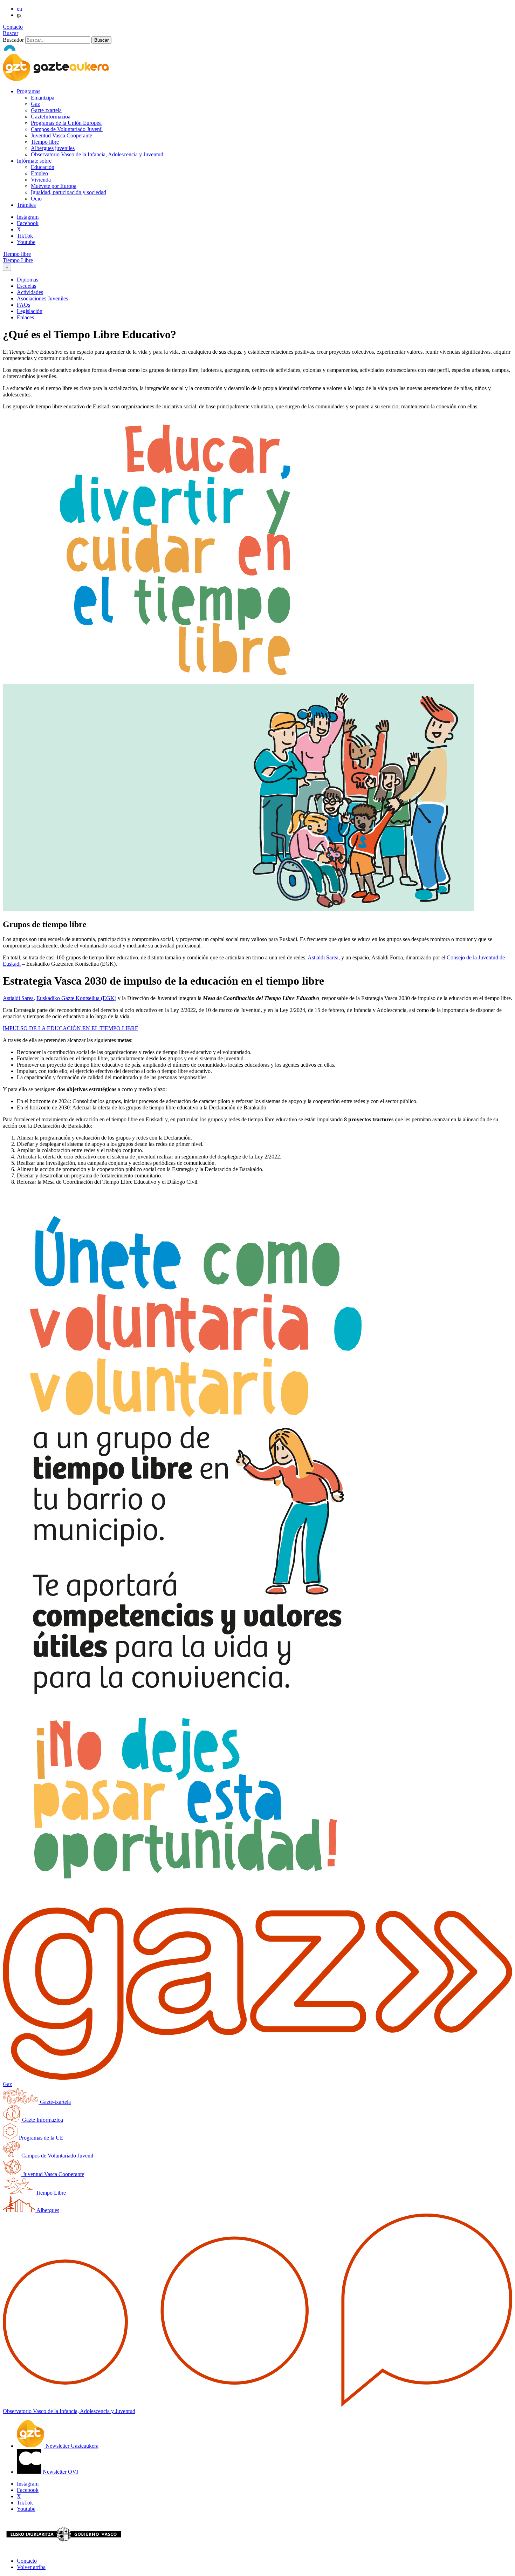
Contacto (13, 27)
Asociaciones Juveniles (42, 298)
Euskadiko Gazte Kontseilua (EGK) (76, 998)
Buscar (11, 33)
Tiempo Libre (18, 260)
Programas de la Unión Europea (66, 123)
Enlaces (25, 317)
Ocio (36, 199)
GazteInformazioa (51, 117)
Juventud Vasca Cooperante (61, 135)
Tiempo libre (45, 142)
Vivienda (41, 180)
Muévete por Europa (54, 186)
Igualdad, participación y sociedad (68, 192)
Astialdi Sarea (323, 957)
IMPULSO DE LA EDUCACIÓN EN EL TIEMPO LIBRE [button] (71, 1028)
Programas (29, 91)
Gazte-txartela (46, 110)
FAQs (23, 305)
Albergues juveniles (53, 148)
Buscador (13, 40)
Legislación (30, 311)
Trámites (26, 205)
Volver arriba (31, 2567)
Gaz (35, 104)
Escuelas (26, 286)
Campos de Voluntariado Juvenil (67, 129)
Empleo (39, 173)
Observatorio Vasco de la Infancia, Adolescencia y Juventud (97, 154)
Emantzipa (43, 98)
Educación (43, 167)
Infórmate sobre (34, 161)
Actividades (30, 292)
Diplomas (28, 280)
